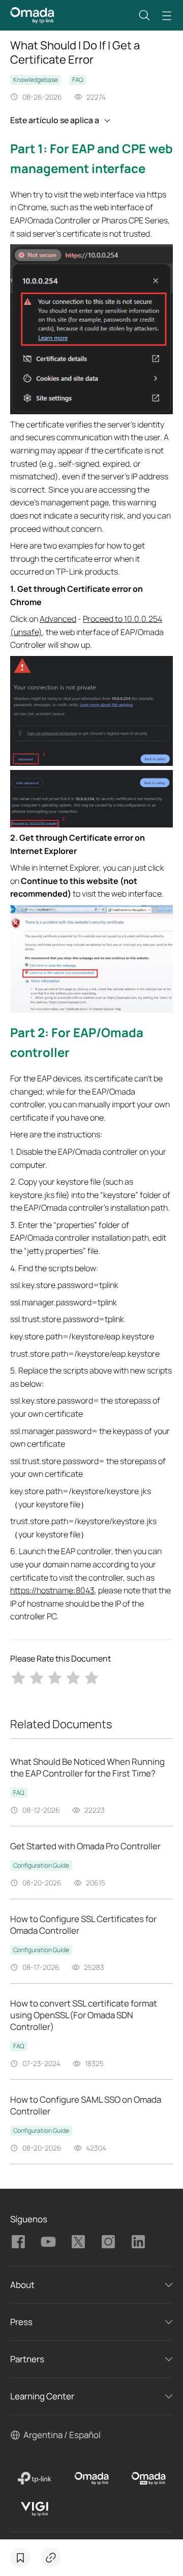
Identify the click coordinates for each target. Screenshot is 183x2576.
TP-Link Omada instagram (108, 2242)
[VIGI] (35, 2509)
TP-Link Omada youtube (48, 2242)
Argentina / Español (62, 2435)
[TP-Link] (35, 2478)
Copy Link (51, 2558)
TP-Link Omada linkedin (138, 2242)
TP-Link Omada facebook (18, 2242)
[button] (144, 15)
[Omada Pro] (148, 2478)
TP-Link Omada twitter (78, 2242)
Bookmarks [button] (20, 2558)
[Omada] (91, 2478)
